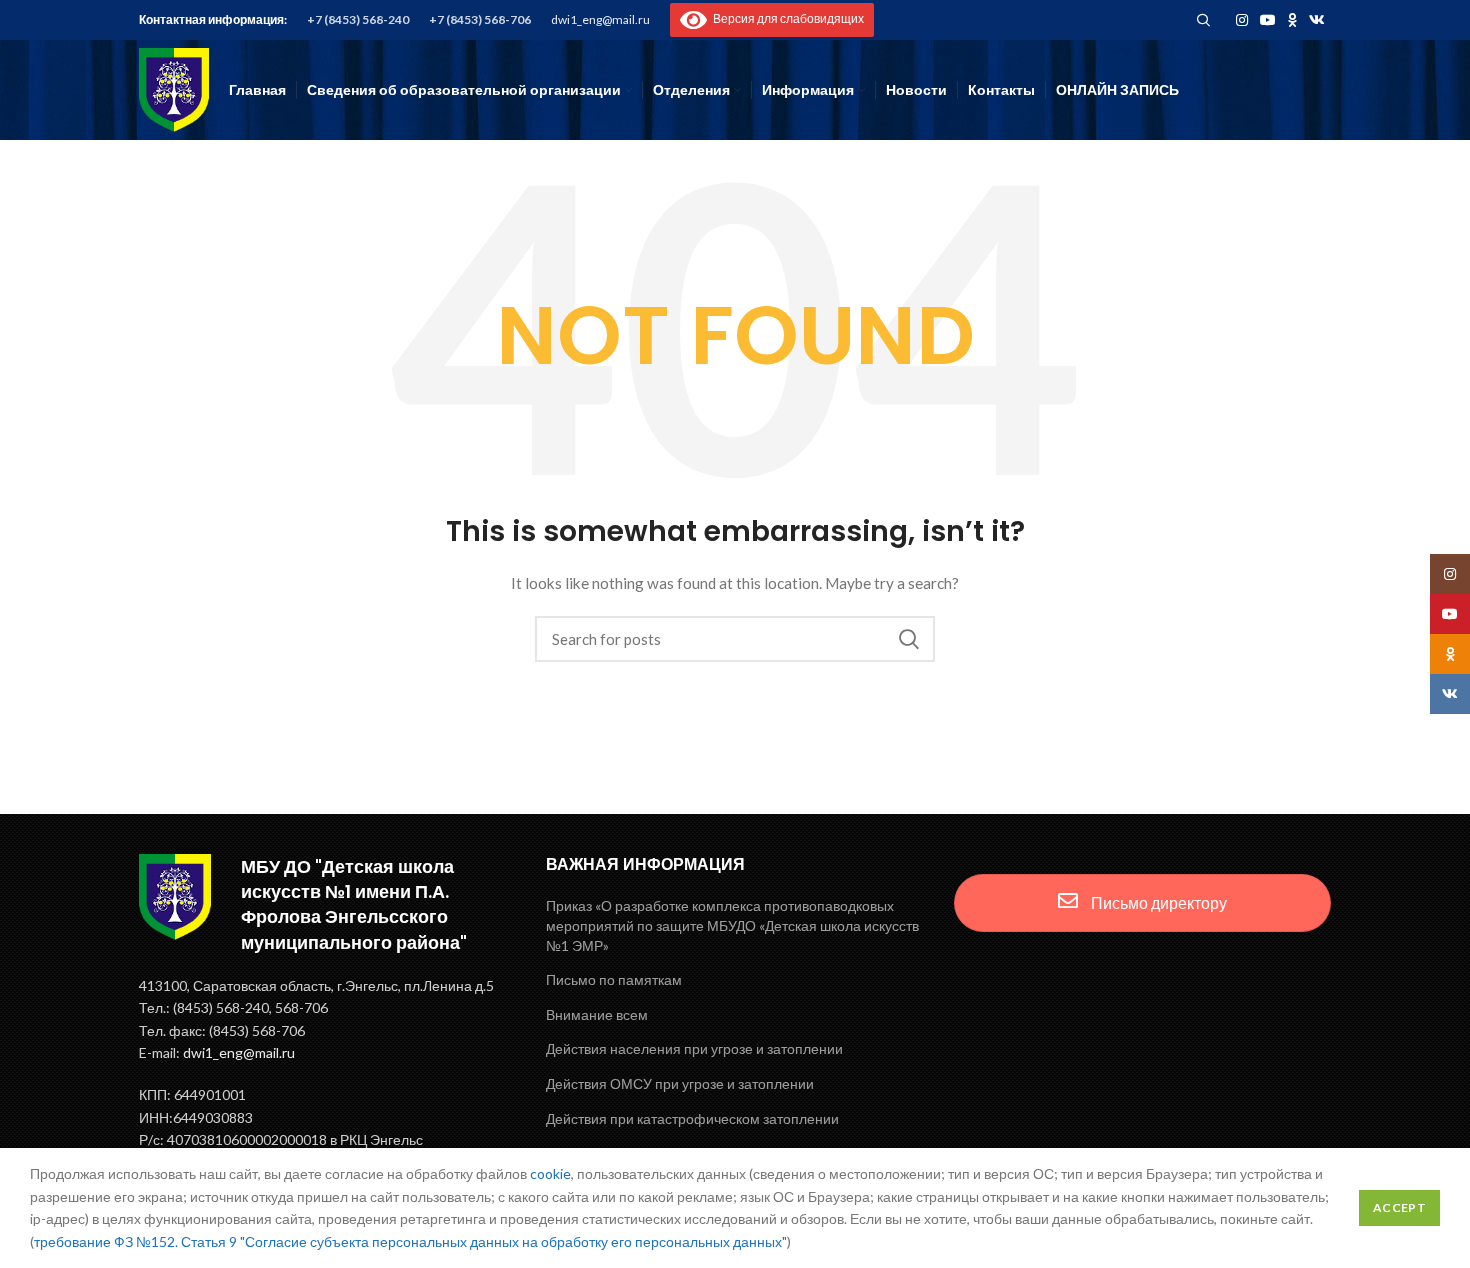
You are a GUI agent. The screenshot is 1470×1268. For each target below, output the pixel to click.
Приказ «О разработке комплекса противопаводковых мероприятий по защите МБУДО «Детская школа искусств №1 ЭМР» (732, 925)
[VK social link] (1317, 20)
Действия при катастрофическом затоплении (692, 1118)
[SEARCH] (908, 639)
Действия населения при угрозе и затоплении (694, 1048)
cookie (550, 1173)
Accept (1399, 1207)
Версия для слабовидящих (785, 18)
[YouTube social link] (1268, 20)
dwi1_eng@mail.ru (600, 19)
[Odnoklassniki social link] (1292, 20)
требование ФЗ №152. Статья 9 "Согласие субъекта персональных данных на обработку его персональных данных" (410, 1241)
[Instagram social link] (1242, 20)
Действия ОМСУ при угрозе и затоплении (680, 1083)
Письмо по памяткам (614, 979)
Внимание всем (597, 1014)
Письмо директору (1157, 902)
